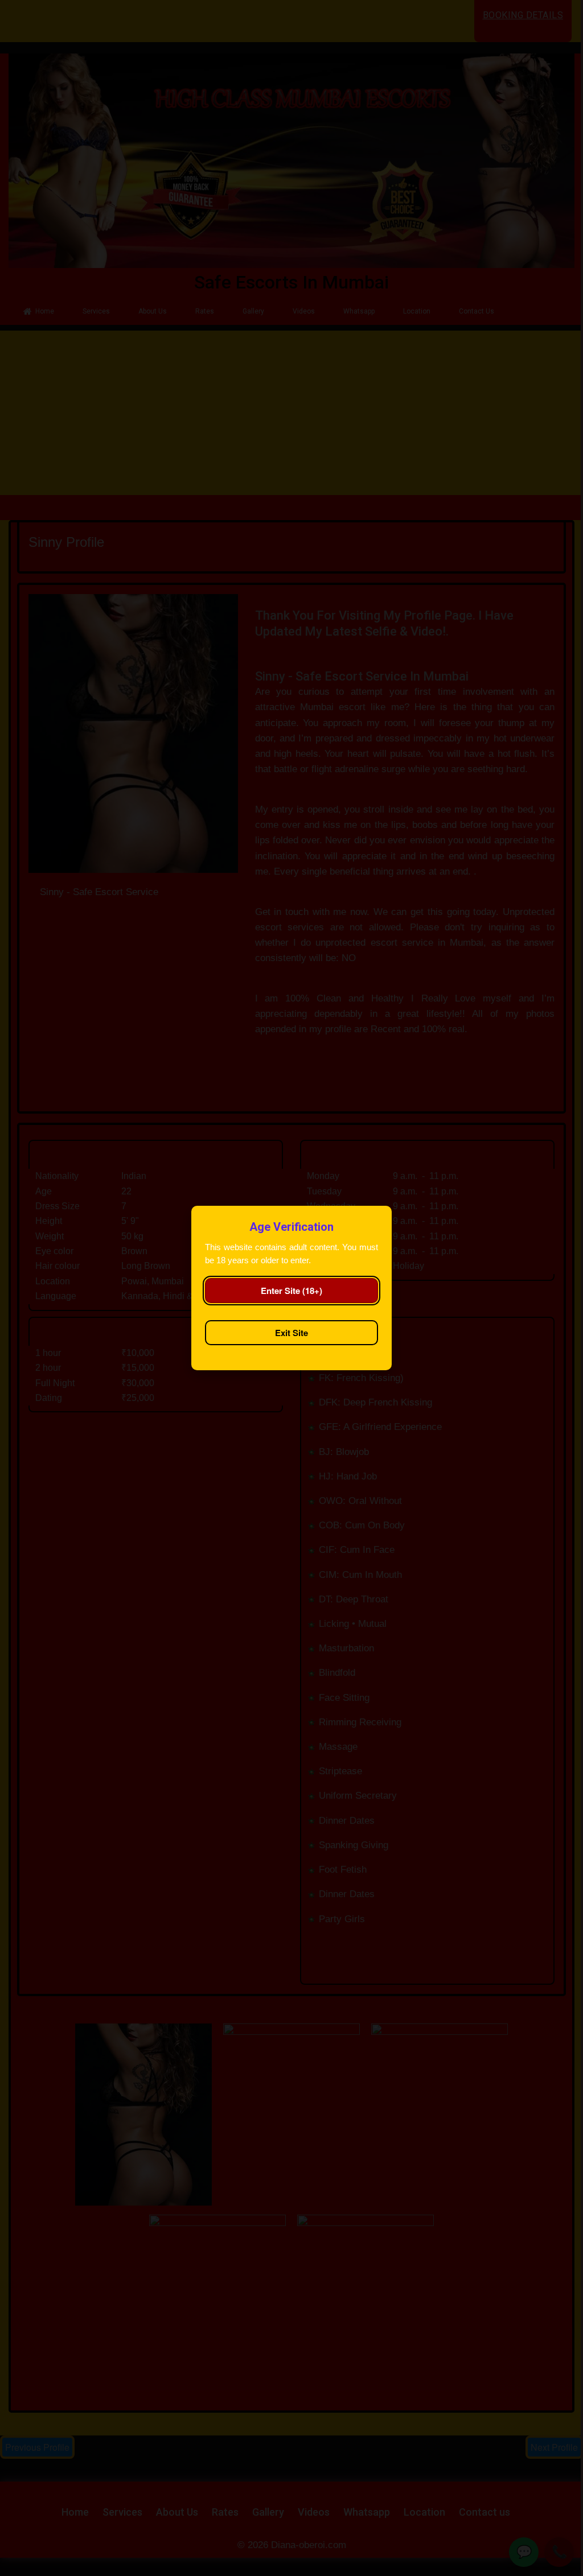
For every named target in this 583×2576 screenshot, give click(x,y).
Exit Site (291, 1333)
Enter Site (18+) (291, 1291)
